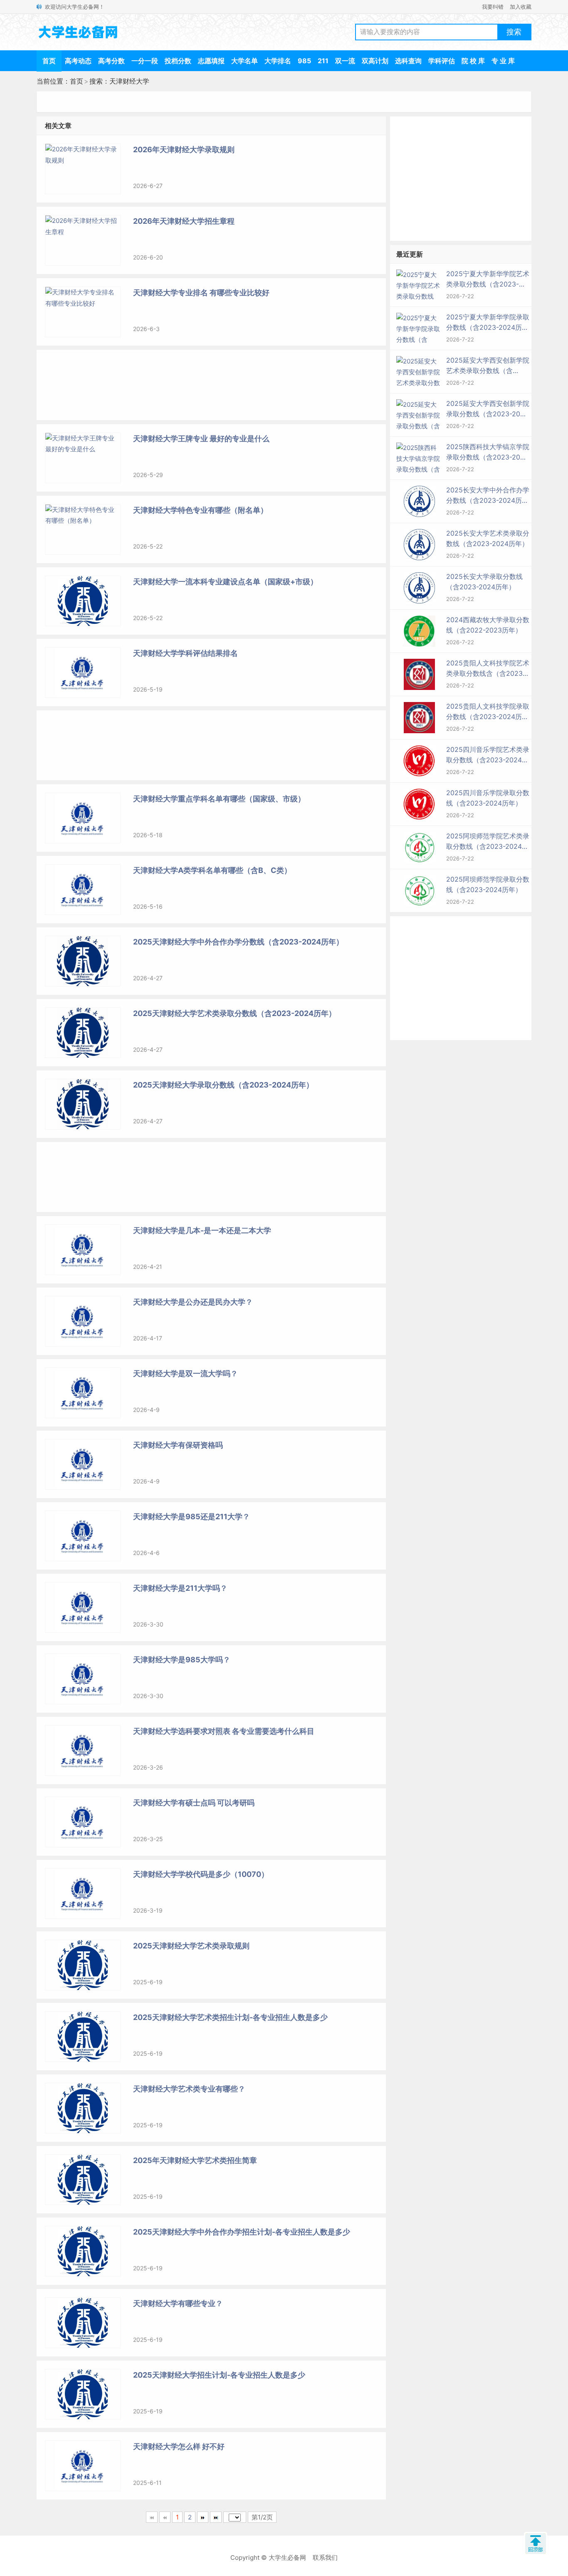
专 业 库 (503, 61)
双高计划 (375, 61)
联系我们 (325, 2557)
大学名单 (244, 61)
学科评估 (442, 61)
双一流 (345, 61)
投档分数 (178, 61)
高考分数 (111, 61)
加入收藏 (521, 7)
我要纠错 (493, 7)
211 (323, 61)
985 (304, 61)
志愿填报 (211, 61)
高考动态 (78, 61)
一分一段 (145, 61)
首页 (49, 61)
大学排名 (278, 61)
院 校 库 (473, 61)
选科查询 (408, 61)
